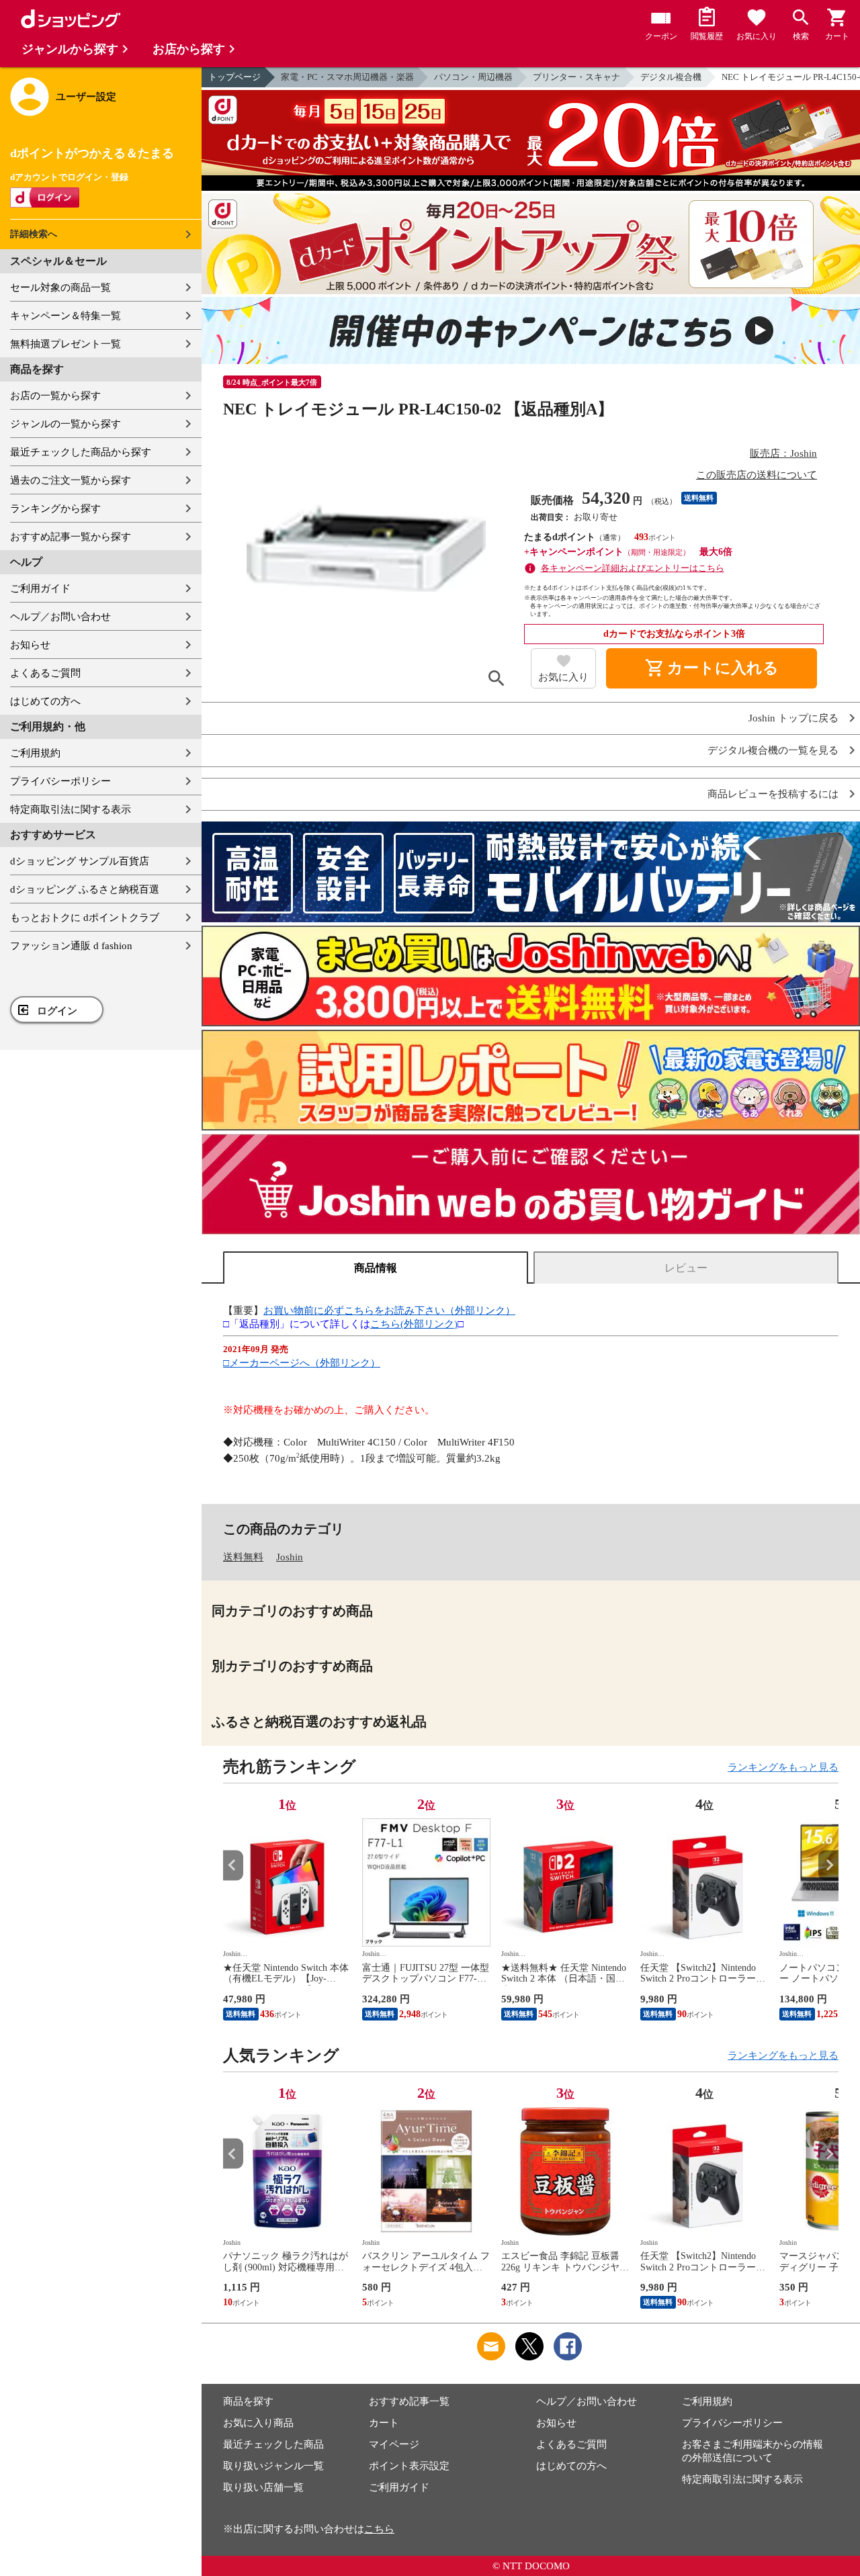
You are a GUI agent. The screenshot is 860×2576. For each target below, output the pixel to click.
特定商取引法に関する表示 (71, 809)
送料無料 (243, 1557)
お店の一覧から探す (55, 396)
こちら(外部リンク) (414, 1324)
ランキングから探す (55, 508)
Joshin (290, 1557)
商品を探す (248, 2401)
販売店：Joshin (783, 453)
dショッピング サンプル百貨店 (80, 861)
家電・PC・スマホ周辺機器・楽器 (347, 77)
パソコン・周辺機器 (473, 77)
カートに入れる (712, 668)
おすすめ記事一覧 (409, 2401)
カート (384, 2423)
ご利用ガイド (40, 588)
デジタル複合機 (671, 77)
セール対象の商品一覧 (60, 287)
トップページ (234, 77)
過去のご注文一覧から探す (71, 480)
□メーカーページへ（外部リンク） (302, 1363)
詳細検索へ (34, 234)
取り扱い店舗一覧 (263, 2487)
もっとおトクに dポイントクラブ (85, 918)
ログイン (57, 1011)
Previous (233, 1865)
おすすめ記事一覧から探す (71, 537)
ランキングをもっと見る (783, 1767)
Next (828, 1865)
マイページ (394, 2444)
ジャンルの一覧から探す (66, 424)
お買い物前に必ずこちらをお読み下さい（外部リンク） (389, 1311)
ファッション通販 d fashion (71, 946)
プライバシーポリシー (60, 781)
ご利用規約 (35, 753)
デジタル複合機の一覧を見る (773, 751)
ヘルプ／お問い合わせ (60, 617)
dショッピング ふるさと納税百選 (85, 889)
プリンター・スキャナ (576, 77)
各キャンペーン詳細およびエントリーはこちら (633, 568)
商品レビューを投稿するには (773, 794)
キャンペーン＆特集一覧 (66, 316)
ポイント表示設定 (409, 2466)
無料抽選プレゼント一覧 (66, 344)
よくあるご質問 (45, 673)
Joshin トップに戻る (793, 718)
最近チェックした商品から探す (81, 452)
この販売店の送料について (757, 475)
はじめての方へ (45, 701)
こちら (379, 2529)
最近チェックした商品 (273, 2444)
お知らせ (30, 645)
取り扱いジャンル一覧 (273, 2466)
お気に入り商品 (258, 2423)
